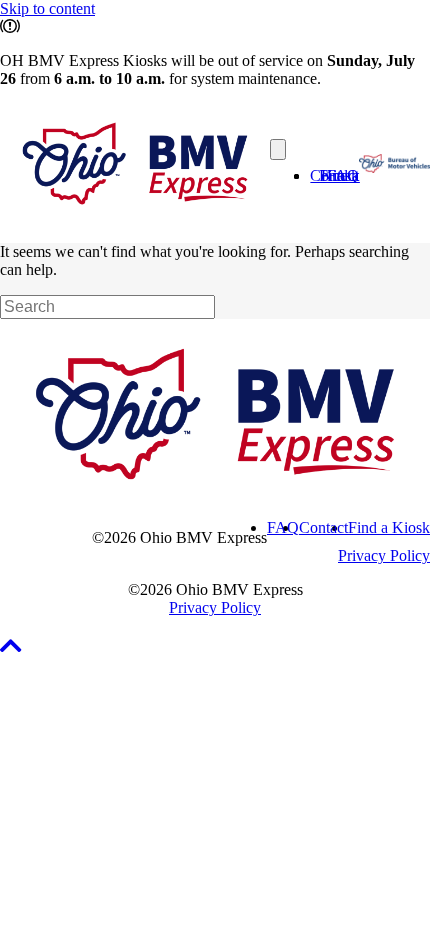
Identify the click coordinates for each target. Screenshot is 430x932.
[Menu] (278, 149)
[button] (13, 649)
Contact (323, 527)
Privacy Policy (384, 555)
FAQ (343, 175)
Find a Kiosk (389, 527)
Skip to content (47, 8)
